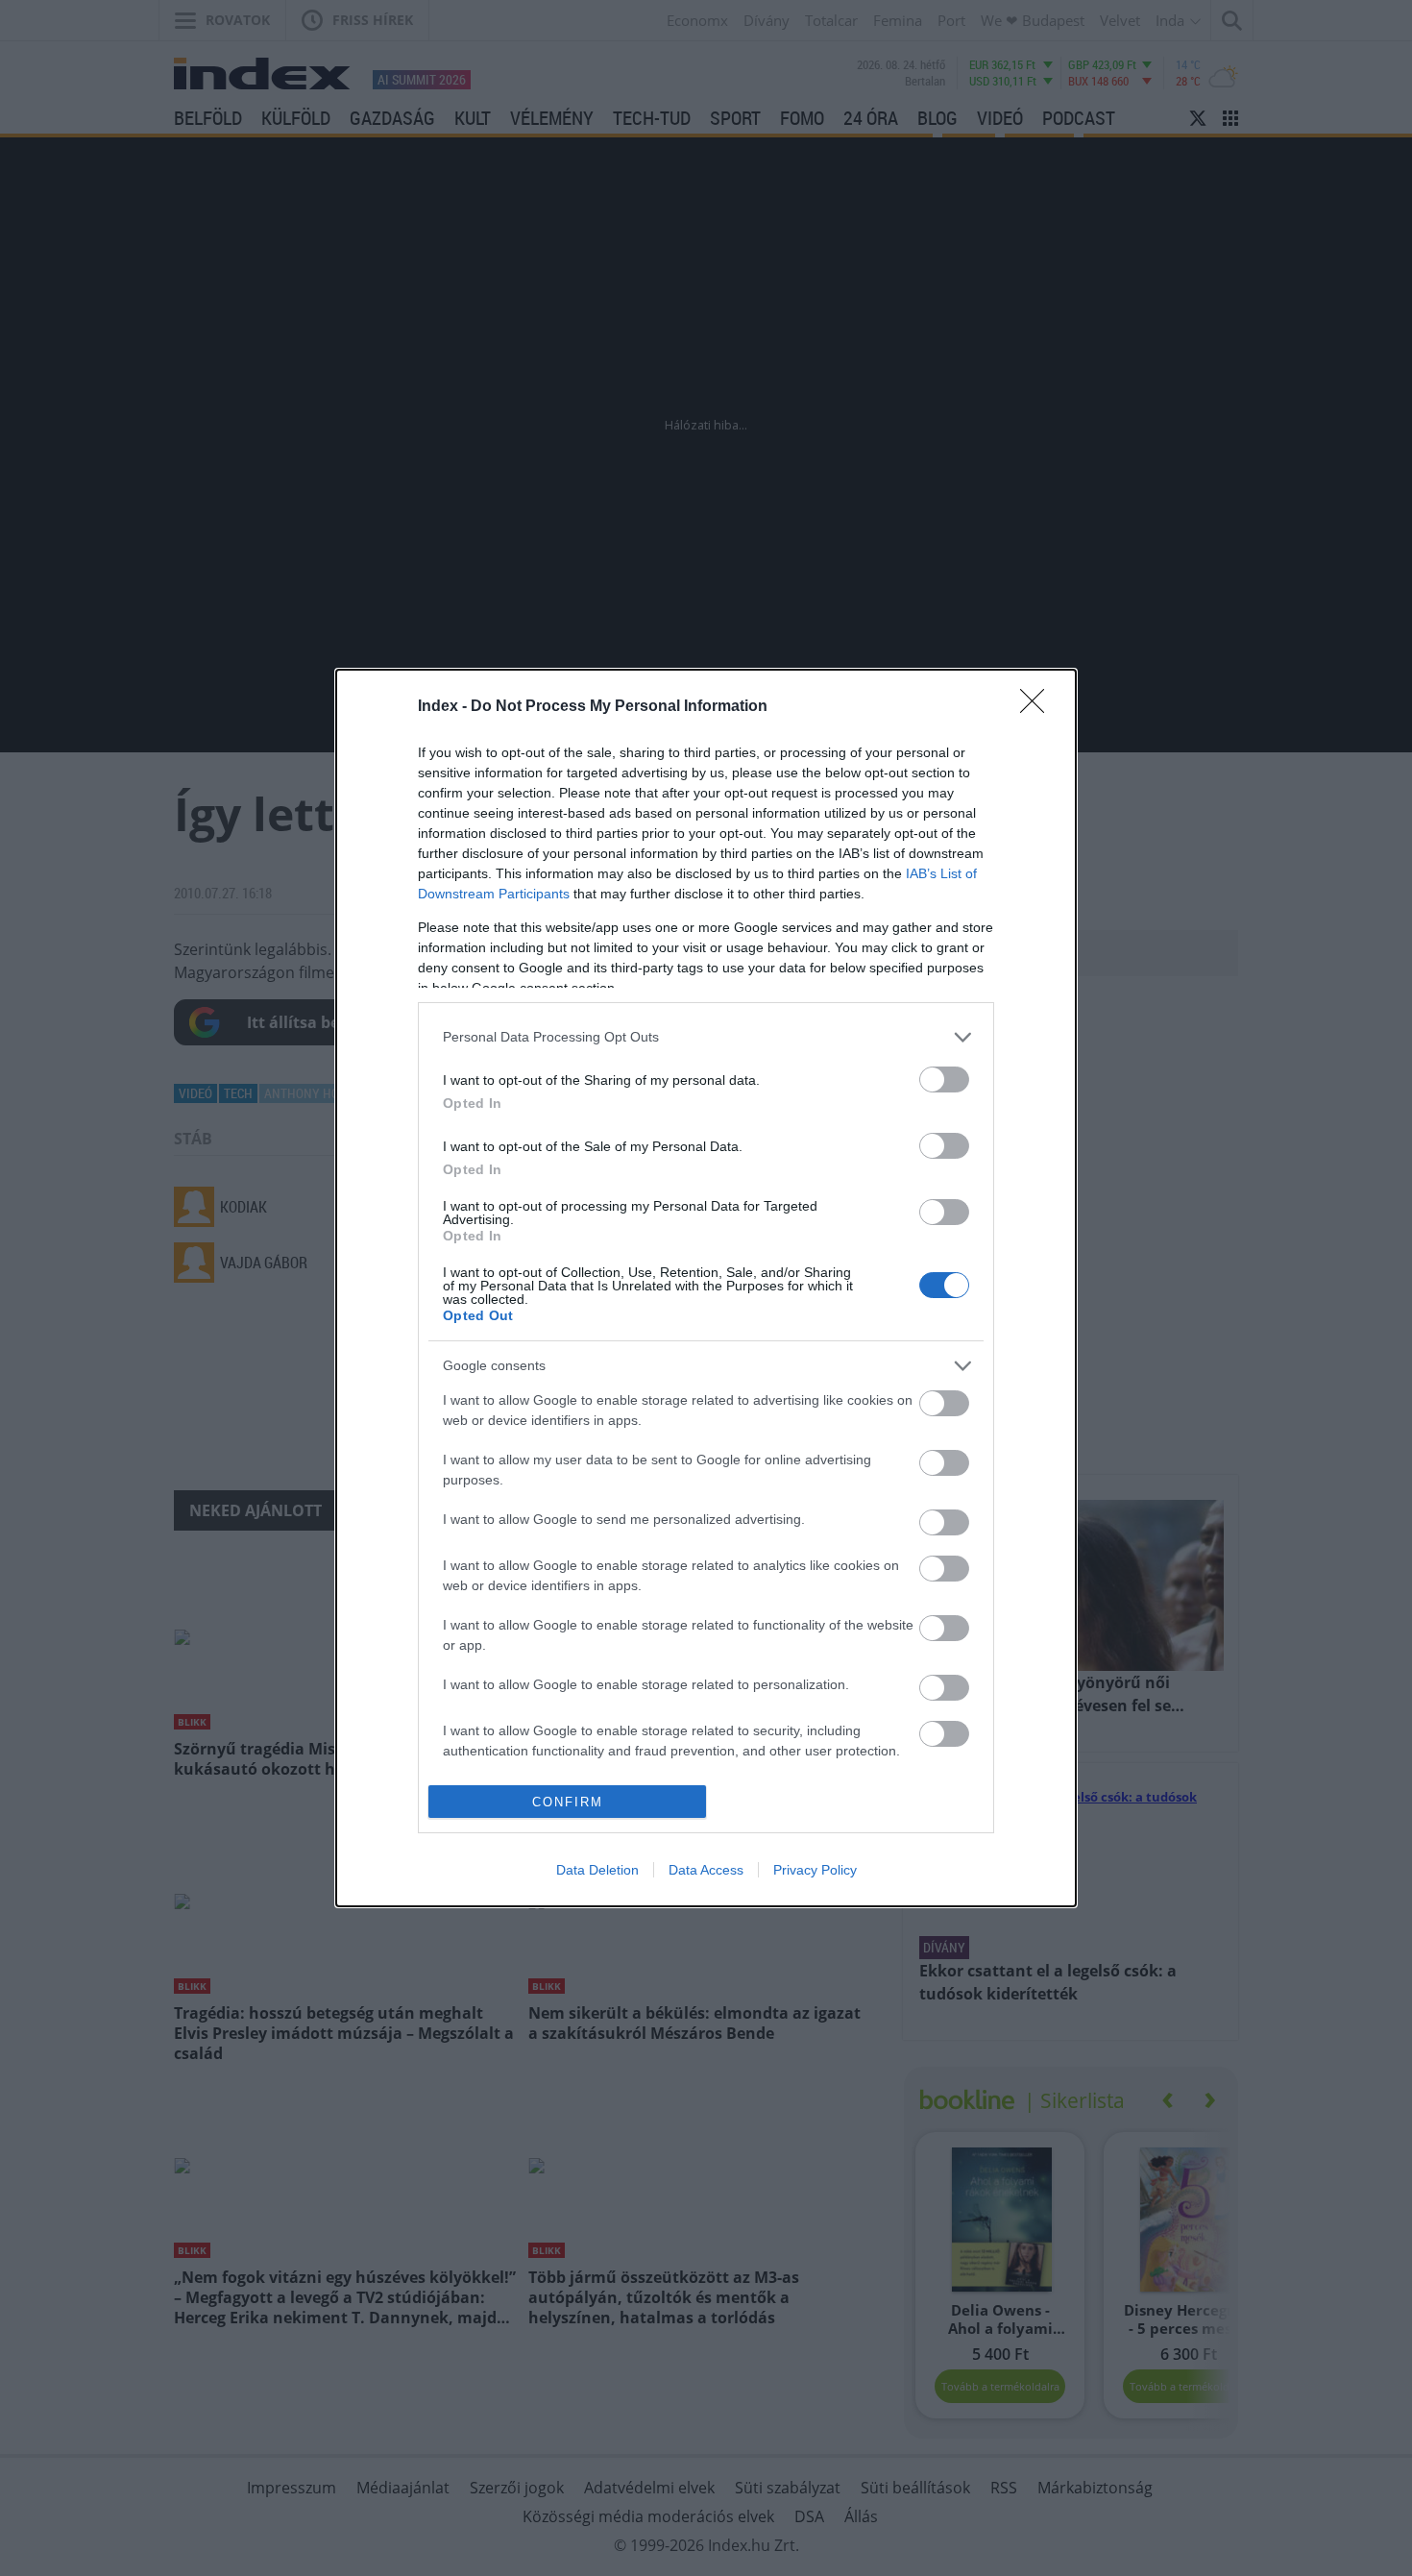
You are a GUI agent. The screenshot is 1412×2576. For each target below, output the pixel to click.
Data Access (706, 1870)
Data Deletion (597, 1870)
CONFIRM (568, 1802)
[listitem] (706, 1037)
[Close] (1038, 707)
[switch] (944, 1079)
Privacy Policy (815, 1870)
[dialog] (706, 1288)
